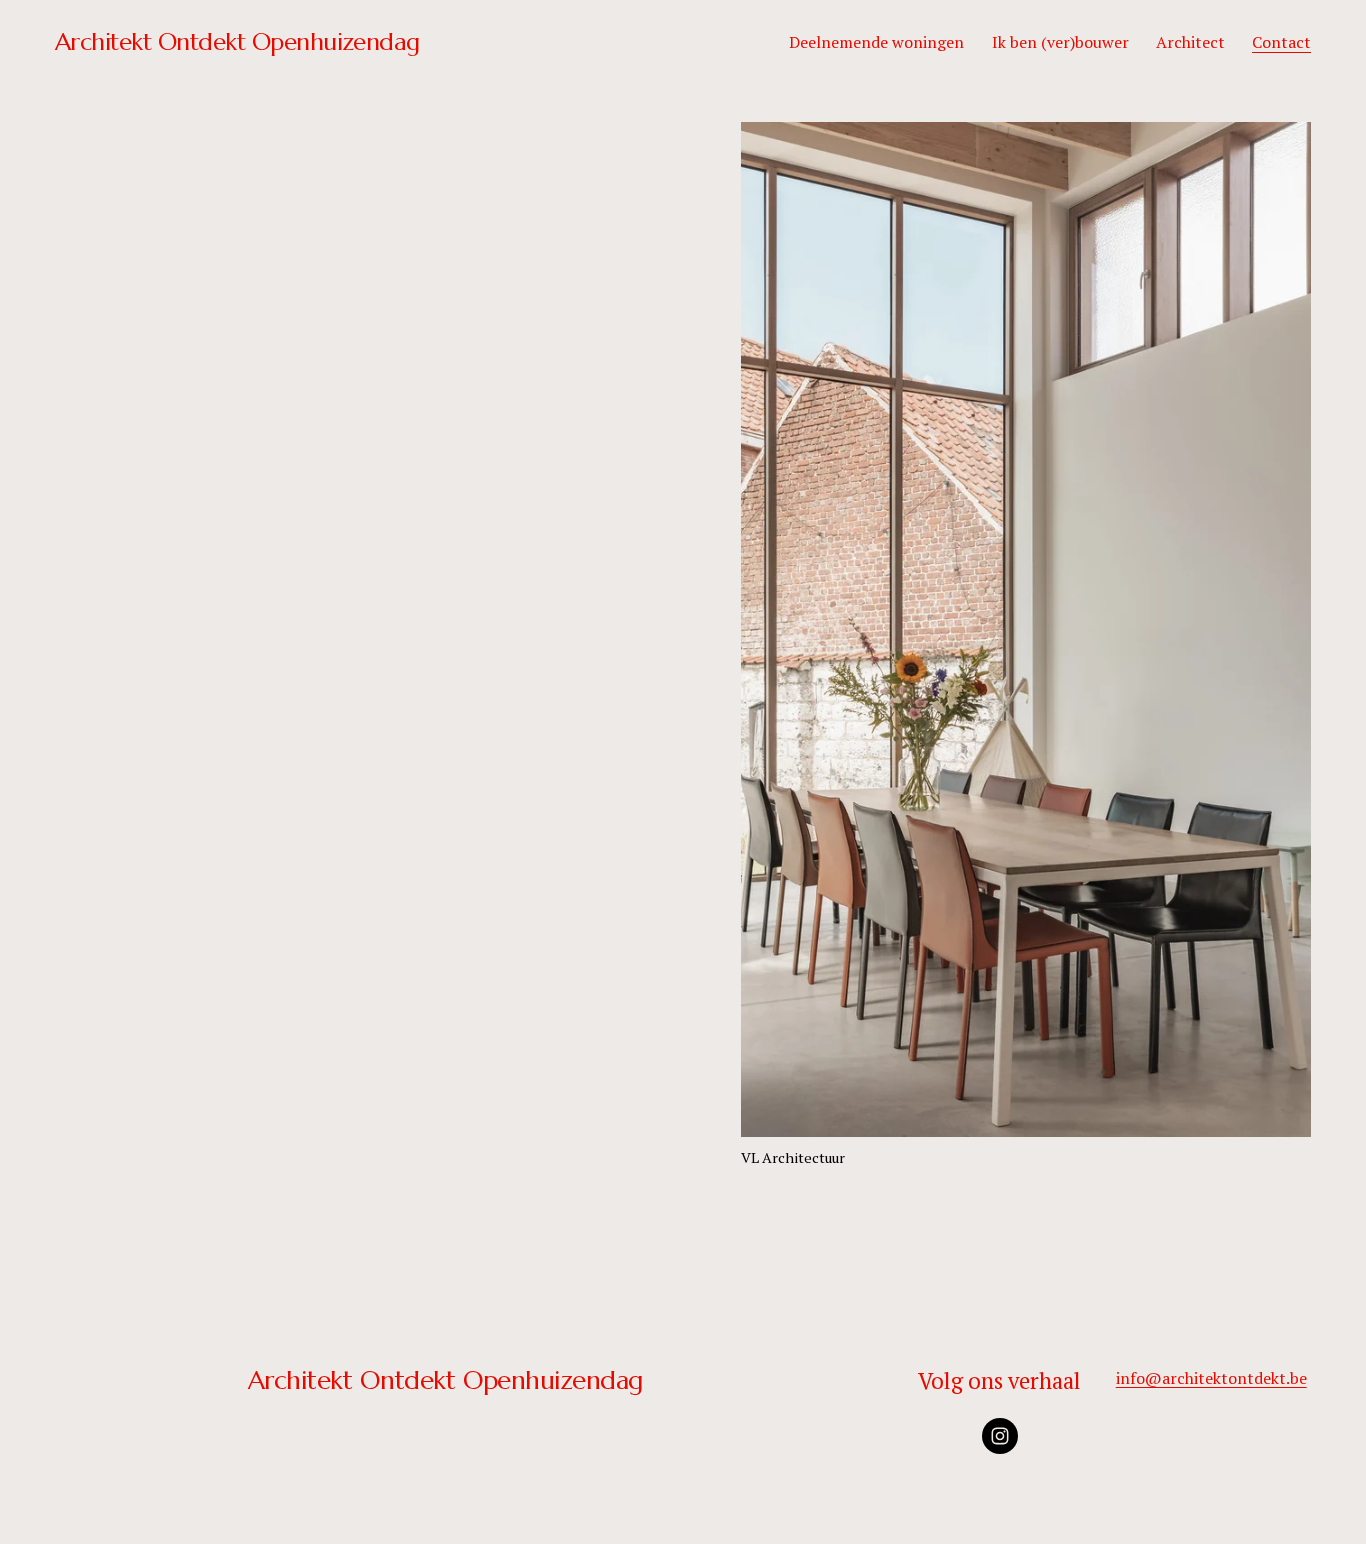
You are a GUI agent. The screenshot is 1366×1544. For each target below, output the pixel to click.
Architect (1190, 42)
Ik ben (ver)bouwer (1060, 42)
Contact (1281, 42)
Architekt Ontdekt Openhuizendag (237, 41)
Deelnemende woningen (876, 42)
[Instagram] (1000, 1436)
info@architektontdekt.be (1211, 1378)
